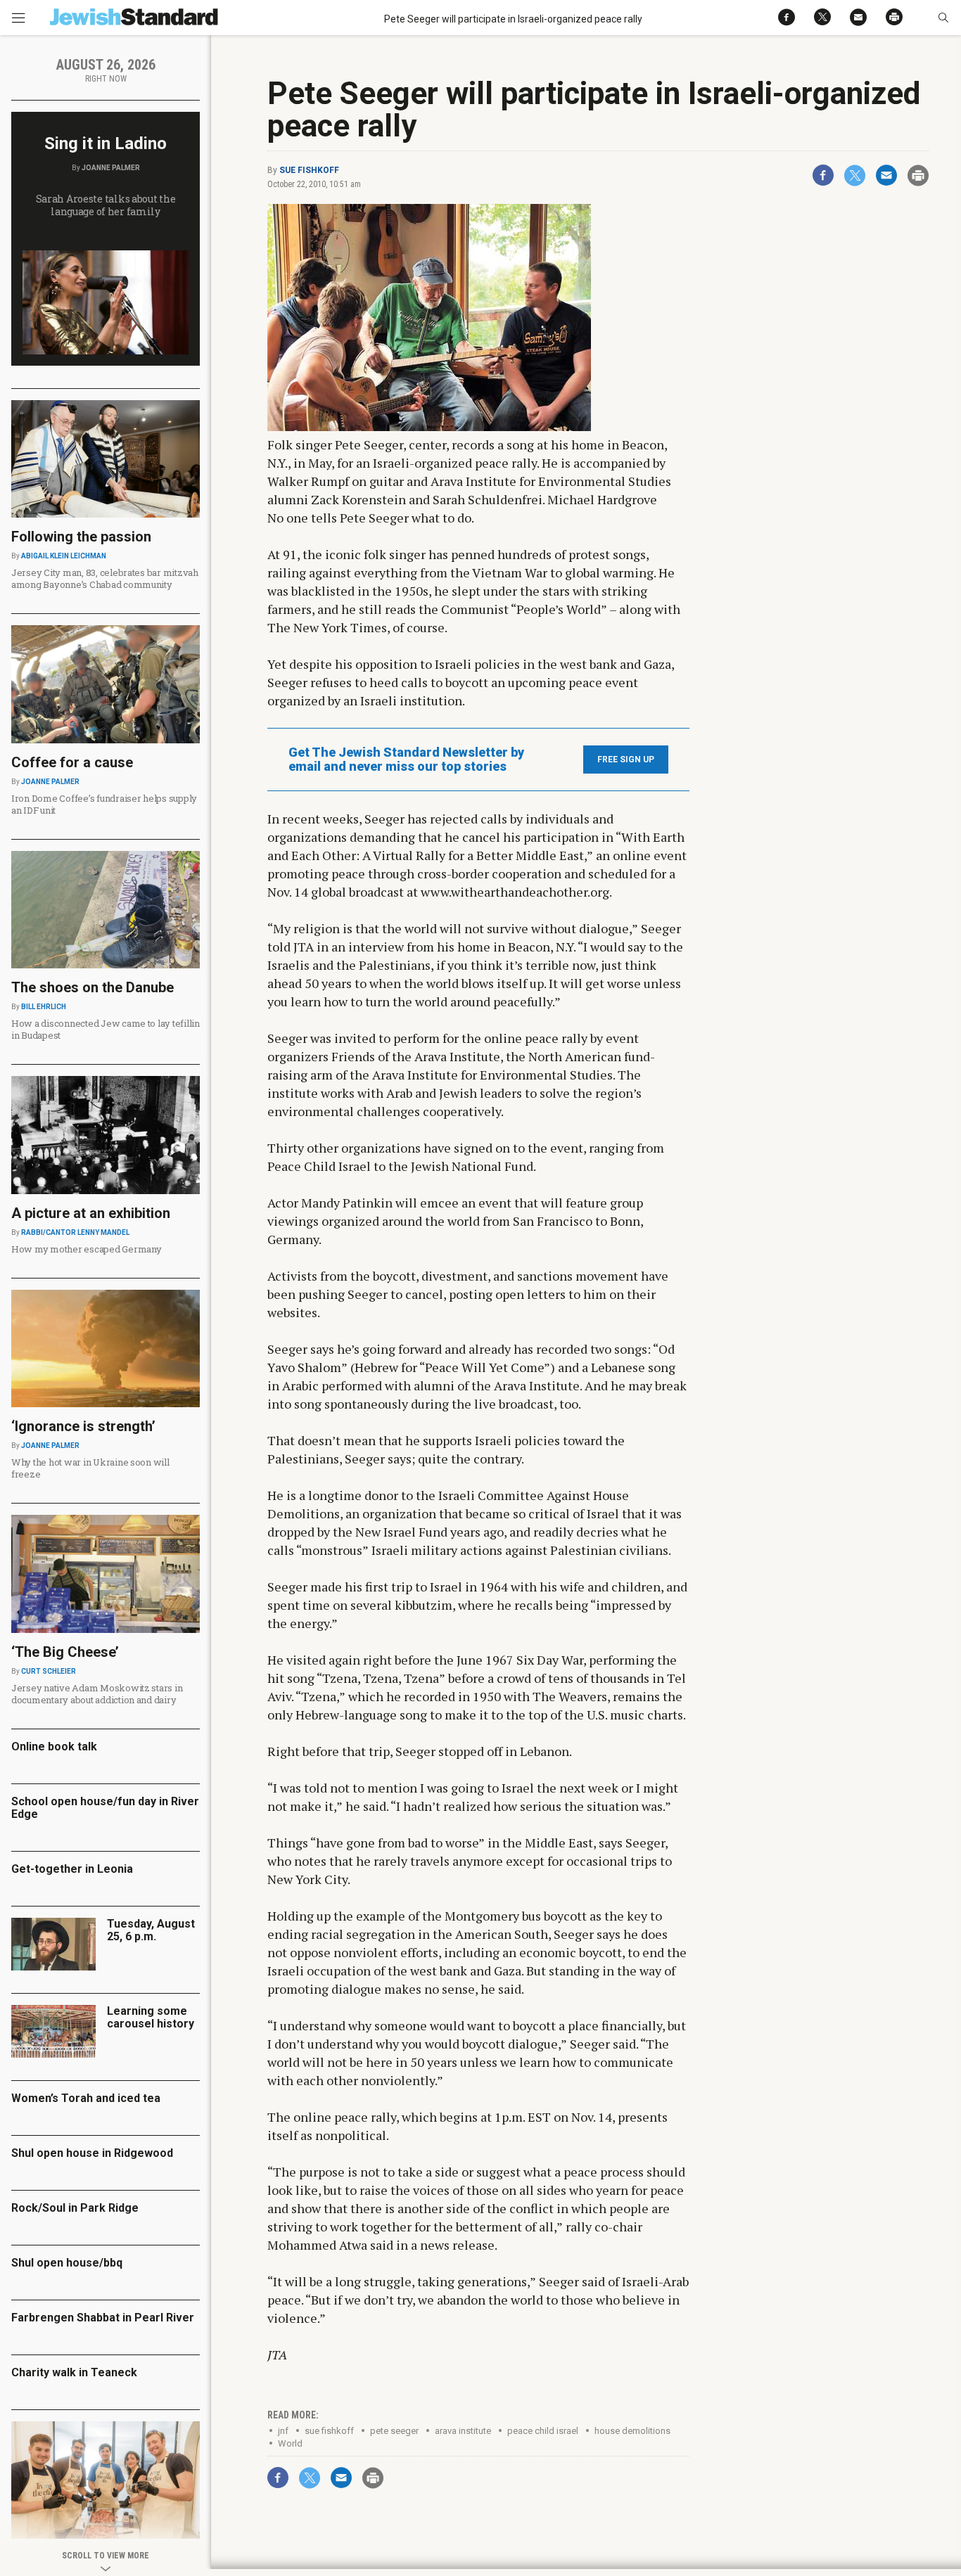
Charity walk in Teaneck (74, 2372)
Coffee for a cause (72, 762)
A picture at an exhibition (91, 1213)
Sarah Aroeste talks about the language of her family (106, 205)
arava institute (463, 2431)
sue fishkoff (329, 2431)
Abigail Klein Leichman (64, 556)
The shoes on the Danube (93, 987)
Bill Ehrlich (44, 1007)
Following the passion (81, 537)
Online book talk (54, 1747)
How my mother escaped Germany (86, 1249)
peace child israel (543, 2431)
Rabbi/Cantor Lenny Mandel (75, 1232)
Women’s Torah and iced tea (86, 2098)
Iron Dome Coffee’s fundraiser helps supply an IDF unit (104, 804)
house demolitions (632, 2431)
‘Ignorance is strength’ (83, 1426)
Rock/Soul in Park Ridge (75, 2208)
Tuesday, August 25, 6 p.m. (151, 1930)
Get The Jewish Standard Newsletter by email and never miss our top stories (406, 760)
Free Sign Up (626, 760)
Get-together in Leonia (72, 1869)
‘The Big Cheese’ (65, 1652)
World (290, 2443)
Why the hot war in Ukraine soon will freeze (90, 1468)
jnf (283, 2431)
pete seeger (394, 2431)
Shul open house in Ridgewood (92, 2153)
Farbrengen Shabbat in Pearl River (103, 2318)
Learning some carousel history (151, 2017)
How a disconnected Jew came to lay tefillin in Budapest (106, 1029)
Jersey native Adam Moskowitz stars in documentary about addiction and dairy (97, 1694)
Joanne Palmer (111, 168)
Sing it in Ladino (106, 143)
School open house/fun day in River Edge (105, 1808)
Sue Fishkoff (309, 170)
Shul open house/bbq (67, 2263)
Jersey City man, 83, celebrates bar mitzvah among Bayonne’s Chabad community (105, 578)
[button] (943, 18)
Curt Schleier (49, 1671)
